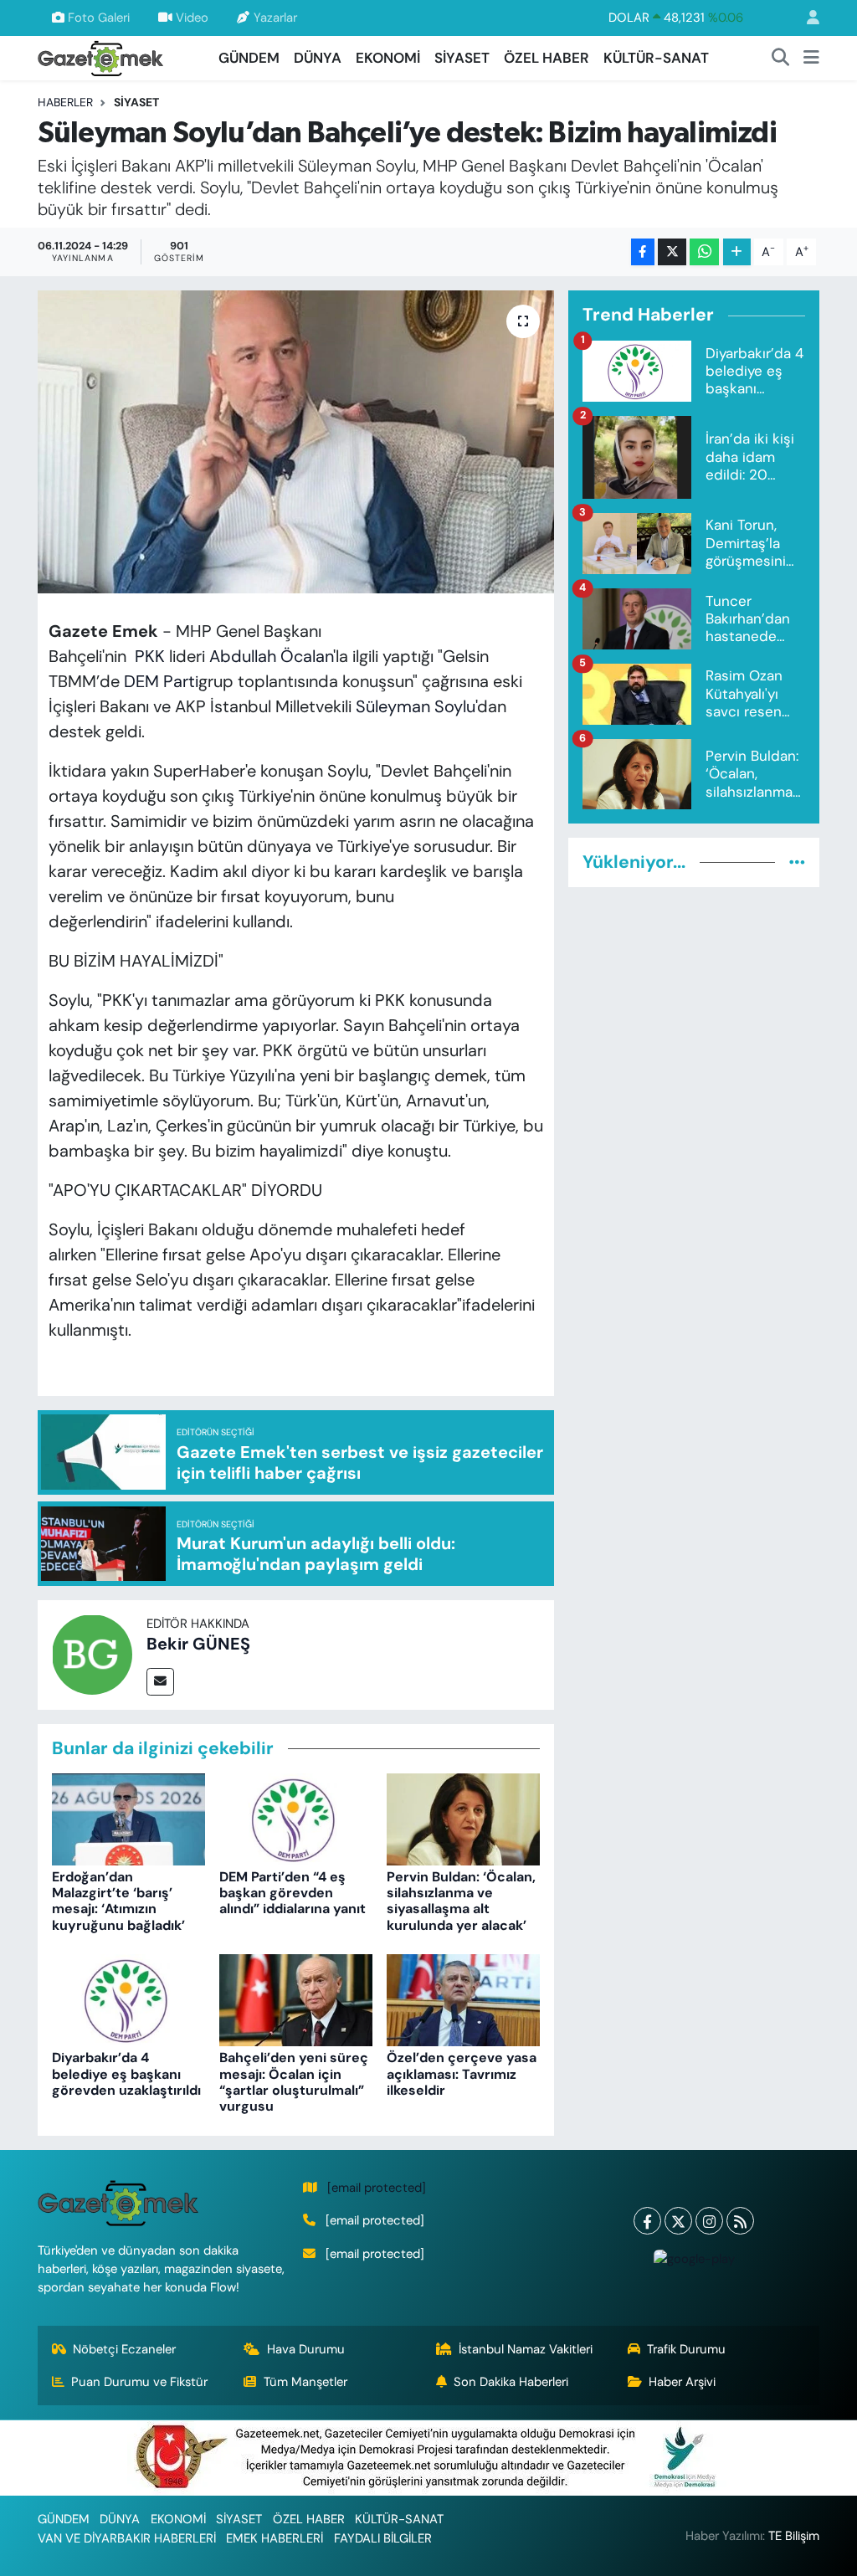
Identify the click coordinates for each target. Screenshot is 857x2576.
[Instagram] (709, 2221)
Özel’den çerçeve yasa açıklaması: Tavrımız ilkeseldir (462, 2073)
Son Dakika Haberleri (511, 2382)
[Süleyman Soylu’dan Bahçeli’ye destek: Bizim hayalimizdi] (296, 442)
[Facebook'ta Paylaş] (643, 252)
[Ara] (781, 59)
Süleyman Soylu (416, 706)
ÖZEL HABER (547, 58)
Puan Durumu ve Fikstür (139, 2382)
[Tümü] (797, 862)
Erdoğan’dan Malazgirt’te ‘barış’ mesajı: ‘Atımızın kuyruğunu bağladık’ (118, 1901)
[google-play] (694, 2258)
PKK (150, 656)
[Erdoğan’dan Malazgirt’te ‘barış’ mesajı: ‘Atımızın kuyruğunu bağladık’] (128, 1818)
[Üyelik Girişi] (806, 18)
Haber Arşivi (682, 2382)
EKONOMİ (388, 58)
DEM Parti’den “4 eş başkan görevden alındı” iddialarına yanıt (293, 1893)
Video (192, 18)
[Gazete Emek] (100, 56)
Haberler (65, 102)
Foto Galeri (99, 18)
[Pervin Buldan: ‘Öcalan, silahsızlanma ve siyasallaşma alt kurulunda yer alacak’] (463, 1818)
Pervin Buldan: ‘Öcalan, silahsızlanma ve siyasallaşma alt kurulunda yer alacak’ (461, 1901)
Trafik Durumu (686, 2349)
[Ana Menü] (811, 59)
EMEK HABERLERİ (275, 2538)
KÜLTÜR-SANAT (656, 58)
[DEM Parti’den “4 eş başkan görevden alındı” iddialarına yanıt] (296, 1818)
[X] (678, 2221)
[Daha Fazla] (737, 252)
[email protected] (377, 2188)
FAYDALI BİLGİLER (383, 2538)
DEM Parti (161, 681)
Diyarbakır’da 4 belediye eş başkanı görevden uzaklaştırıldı (126, 2073)
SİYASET (462, 58)
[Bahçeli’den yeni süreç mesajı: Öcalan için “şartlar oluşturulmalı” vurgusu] (296, 1999)
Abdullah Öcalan (271, 656)
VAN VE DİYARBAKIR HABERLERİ (127, 2538)
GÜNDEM (249, 58)
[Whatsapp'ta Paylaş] (704, 252)
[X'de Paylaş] (672, 252)
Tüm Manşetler (305, 2382)
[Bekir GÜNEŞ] (92, 1653)
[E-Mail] (160, 1682)
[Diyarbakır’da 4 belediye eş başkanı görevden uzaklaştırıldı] (128, 1999)
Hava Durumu (306, 2349)
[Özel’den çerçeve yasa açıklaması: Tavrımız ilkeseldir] (463, 1999)
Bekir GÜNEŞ (198, 1644)
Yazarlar (275, 18)
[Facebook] (647, 2221)
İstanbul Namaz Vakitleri (526, 2349)
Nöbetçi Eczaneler (124, 2349)
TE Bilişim (794, 2536)
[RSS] (740, 2221)
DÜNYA (318, 58)
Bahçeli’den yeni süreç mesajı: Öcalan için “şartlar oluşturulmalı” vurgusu (294, 2082)
